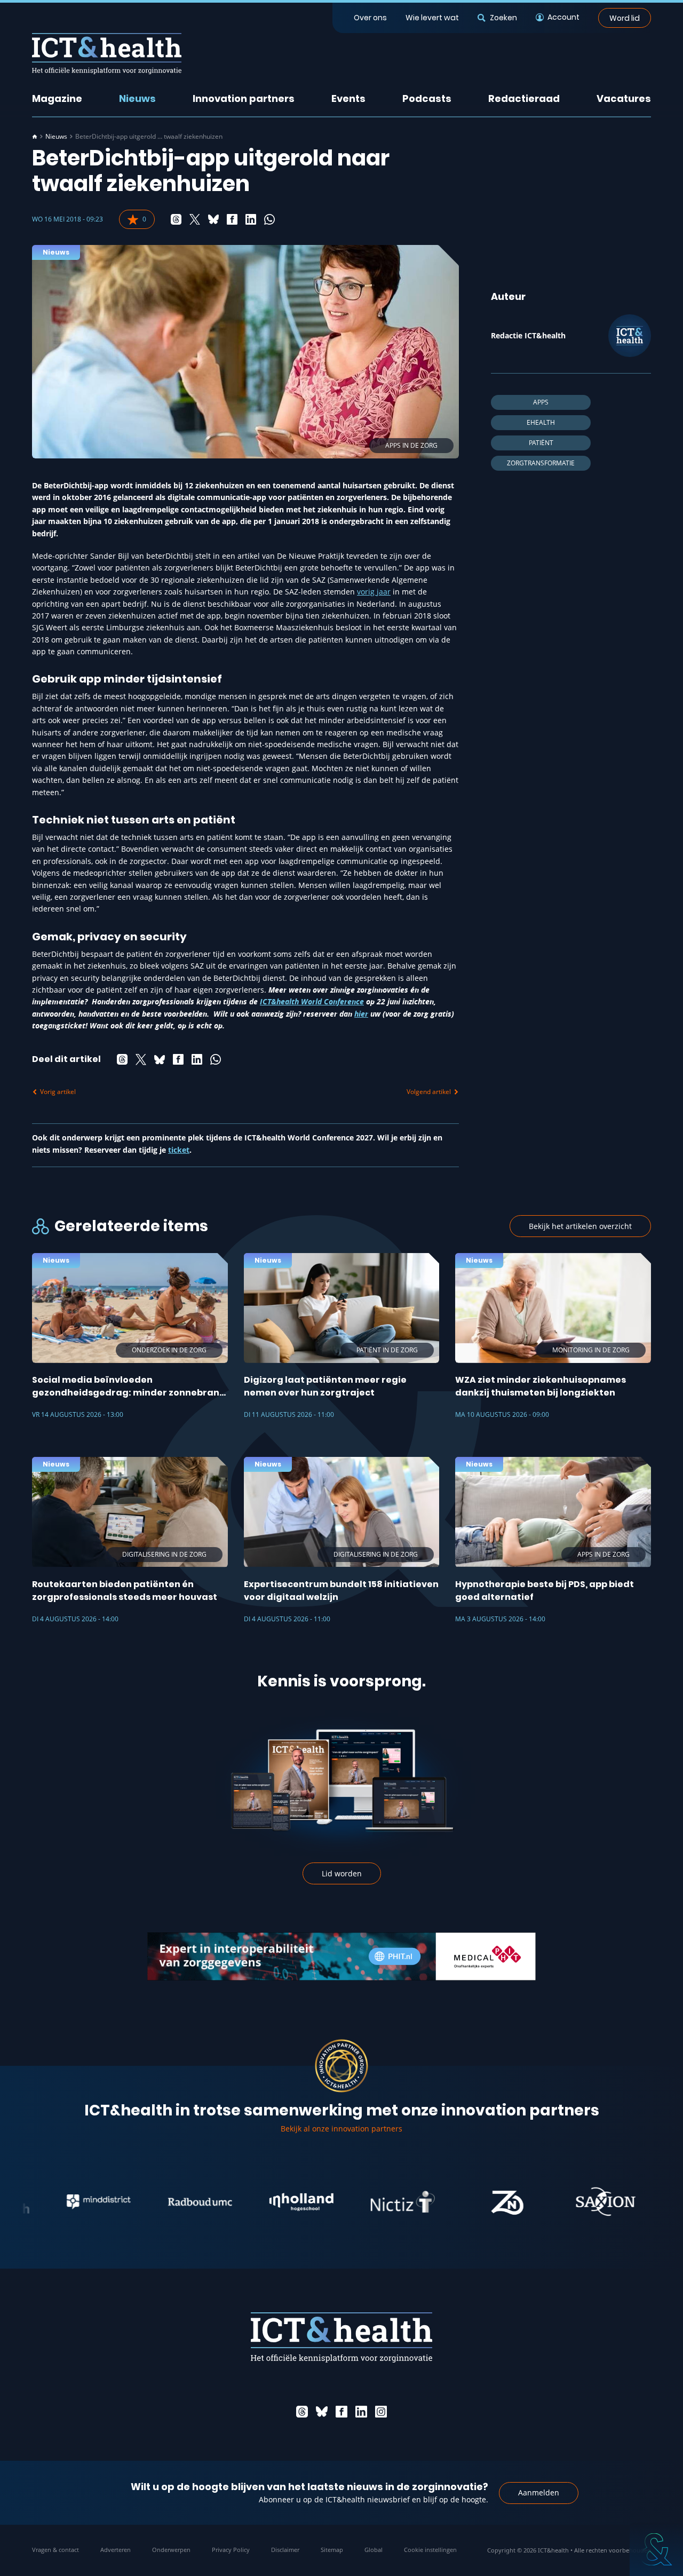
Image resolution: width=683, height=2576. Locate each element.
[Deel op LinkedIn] (251, 219)
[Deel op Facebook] (232, 219)
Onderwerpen (171, 2550)
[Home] (35, 137)
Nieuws (137, 98)
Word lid (625, 18)
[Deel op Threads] (176, 219)
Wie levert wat (432, 18)
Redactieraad (524, 98)
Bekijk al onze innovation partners (341, 2129)
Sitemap (332, 2550)
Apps (541, 402)
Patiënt (541, 443)
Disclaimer (285, 2550)
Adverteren (116, 2550)
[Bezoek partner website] (41, 2202)
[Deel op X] (195, 219)
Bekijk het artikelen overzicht (580, 1226)
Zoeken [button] (503, 18)
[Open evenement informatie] (656, 2549)
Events (348, 98)
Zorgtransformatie (541, 463)
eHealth (541, 422)
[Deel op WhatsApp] (269, 219)
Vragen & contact (55, 2550)
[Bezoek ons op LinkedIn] (361, 2412)
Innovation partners (244, 98)
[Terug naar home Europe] (107, 54)
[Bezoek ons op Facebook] (341, 2412)
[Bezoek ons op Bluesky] (322, 2412)
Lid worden (342, 1873)
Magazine (57, 98)
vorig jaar (374, 592)
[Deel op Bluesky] (213, 219)
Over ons (370, 18)
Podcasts (427, 98)
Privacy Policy (231, 2550)
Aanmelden (539, 2492)
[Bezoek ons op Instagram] (381, 2412)
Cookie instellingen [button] (430, 2550)
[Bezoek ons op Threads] (302, 2412)
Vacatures (624, 98)
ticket (179, 1150)
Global (374, 2550)
